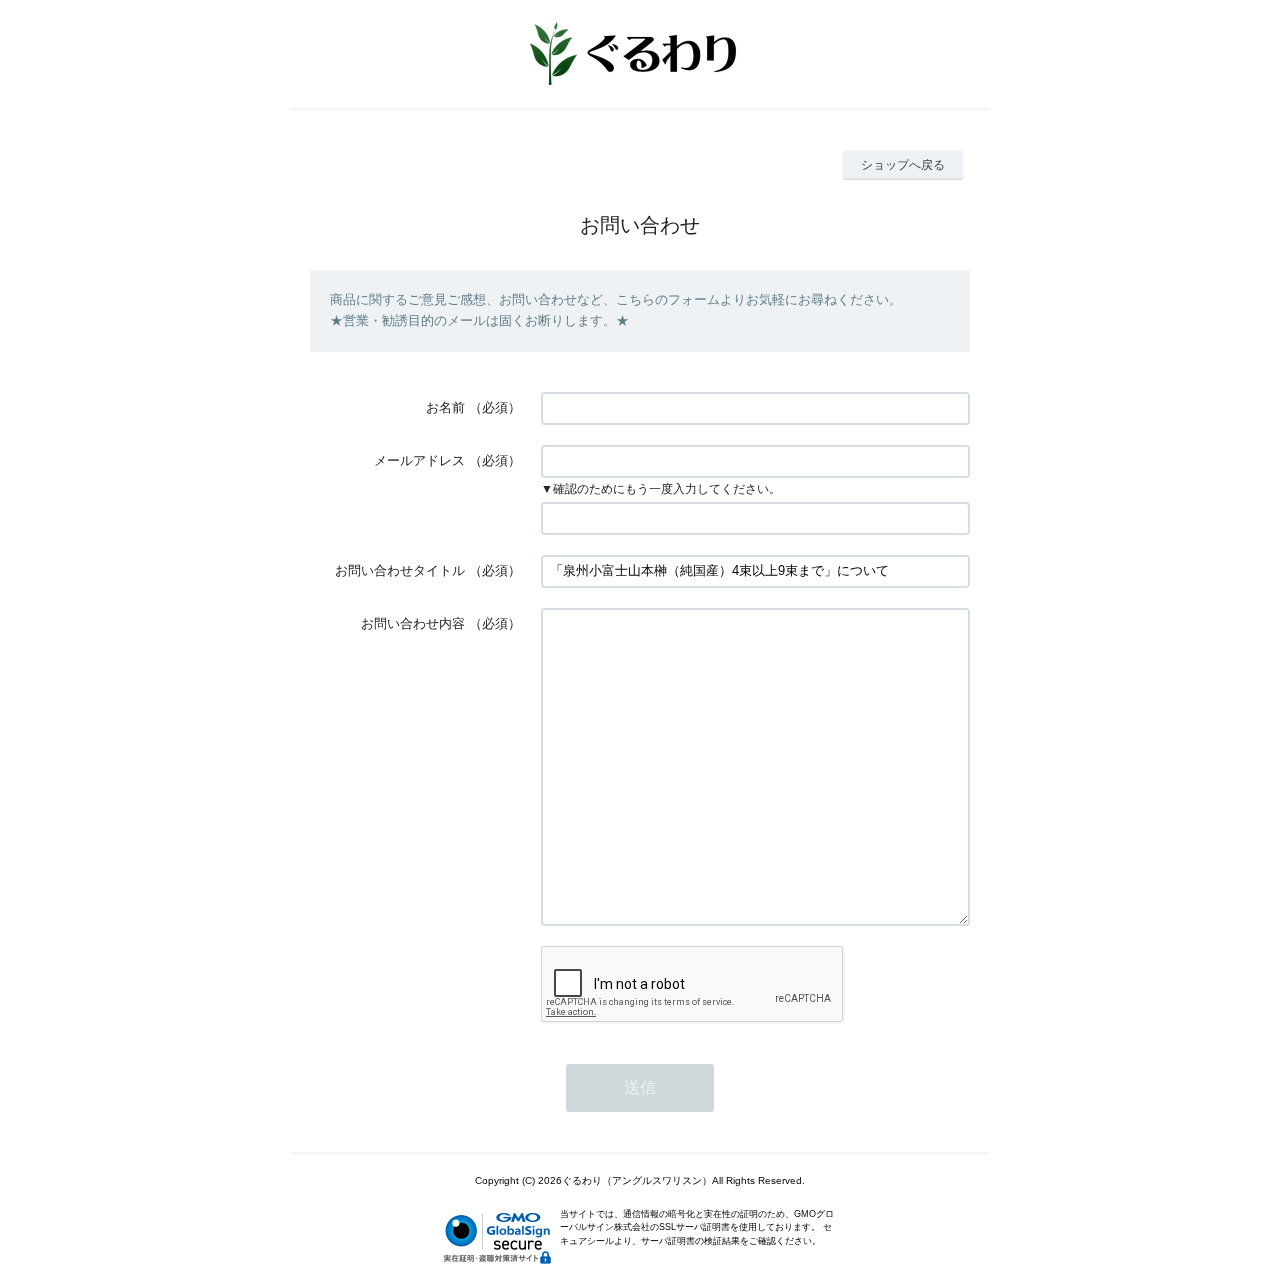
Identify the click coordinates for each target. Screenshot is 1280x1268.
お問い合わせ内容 (413, 623)
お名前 (445, 407)
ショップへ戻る (903, 165)
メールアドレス (419, 460)
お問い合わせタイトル (400, 570)
